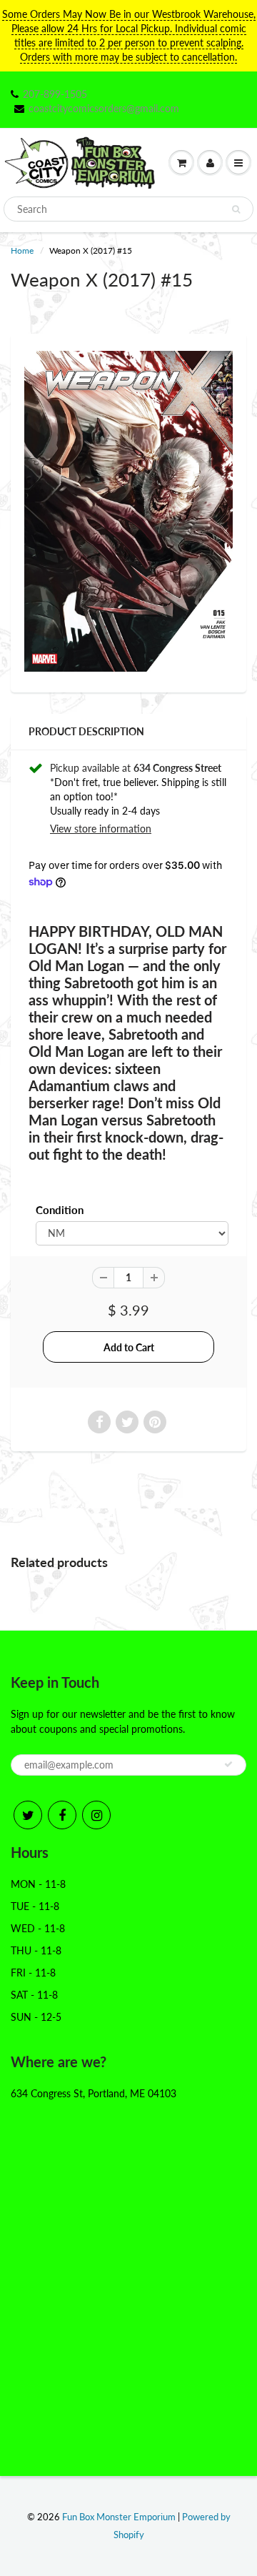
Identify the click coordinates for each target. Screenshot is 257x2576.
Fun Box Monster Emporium (119, 2517)
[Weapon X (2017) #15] (128, 511)
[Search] (236, 209)
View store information (101, 829)
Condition (60, 1210)
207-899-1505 (55, 94)
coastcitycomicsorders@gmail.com (104, 108)
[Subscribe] (228, 1764)
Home (22, 250)
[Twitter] (28, 1815)
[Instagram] (96, 1815)
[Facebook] (62, 1815)
